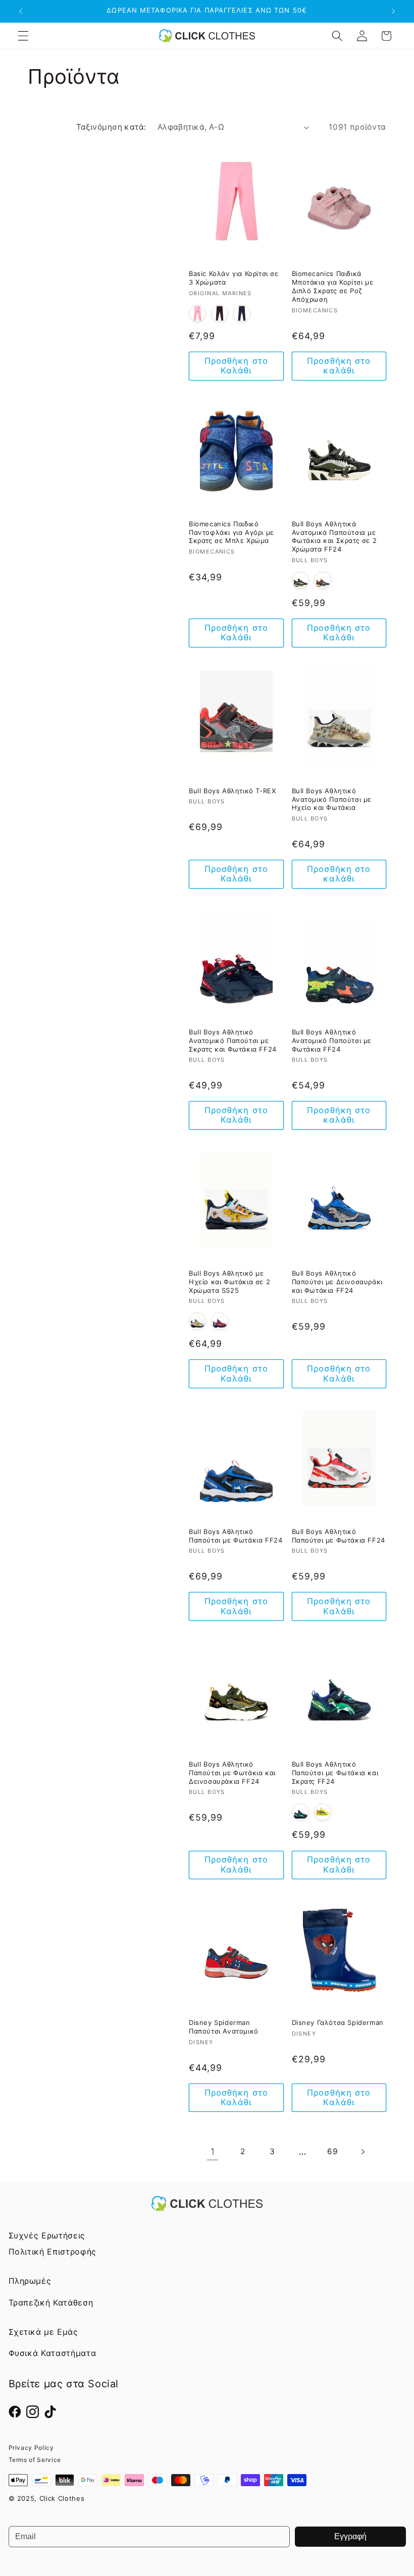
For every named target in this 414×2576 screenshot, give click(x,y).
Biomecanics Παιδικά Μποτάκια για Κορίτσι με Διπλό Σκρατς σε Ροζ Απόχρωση (333, 286)
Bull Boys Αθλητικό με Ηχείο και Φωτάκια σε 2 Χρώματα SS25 (229, 1282)
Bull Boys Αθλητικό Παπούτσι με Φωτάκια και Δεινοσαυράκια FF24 (232, 1773)
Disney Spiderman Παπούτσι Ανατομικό (224, 2027)
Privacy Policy (31, 2448)
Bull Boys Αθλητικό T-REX (232, 791)
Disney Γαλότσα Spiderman (338, 2022)
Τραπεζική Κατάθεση (51, 2303)
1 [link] (213, 2151)
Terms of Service (35, 2460)
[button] (23, 36)
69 (332, 2151)
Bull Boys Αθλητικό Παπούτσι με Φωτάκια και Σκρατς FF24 (335, 1773)
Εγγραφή (350, 2536)
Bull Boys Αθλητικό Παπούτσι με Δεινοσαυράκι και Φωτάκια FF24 (337, 1282)
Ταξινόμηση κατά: (111, 127)
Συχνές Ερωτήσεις (47, 2235)
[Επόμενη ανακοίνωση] (393, 11)
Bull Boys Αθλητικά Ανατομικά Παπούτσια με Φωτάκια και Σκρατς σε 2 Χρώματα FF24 (334, 537)
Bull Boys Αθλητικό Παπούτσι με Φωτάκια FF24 (236, 1536)
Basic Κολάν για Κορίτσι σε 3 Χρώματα (234, 278)
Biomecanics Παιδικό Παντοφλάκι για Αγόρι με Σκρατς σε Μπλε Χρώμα (231, 532)
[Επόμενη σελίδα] (363, 2152)
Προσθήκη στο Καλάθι (236, 366)
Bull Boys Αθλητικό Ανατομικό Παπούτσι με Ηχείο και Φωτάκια (332, 799)
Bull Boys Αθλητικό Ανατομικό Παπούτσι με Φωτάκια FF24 (332, 1040)
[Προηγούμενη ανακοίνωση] (21, 11)
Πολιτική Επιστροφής (53, 2252)
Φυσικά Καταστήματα (53, 2353)
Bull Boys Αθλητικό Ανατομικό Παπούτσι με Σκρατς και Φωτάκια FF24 (233, 1040)
